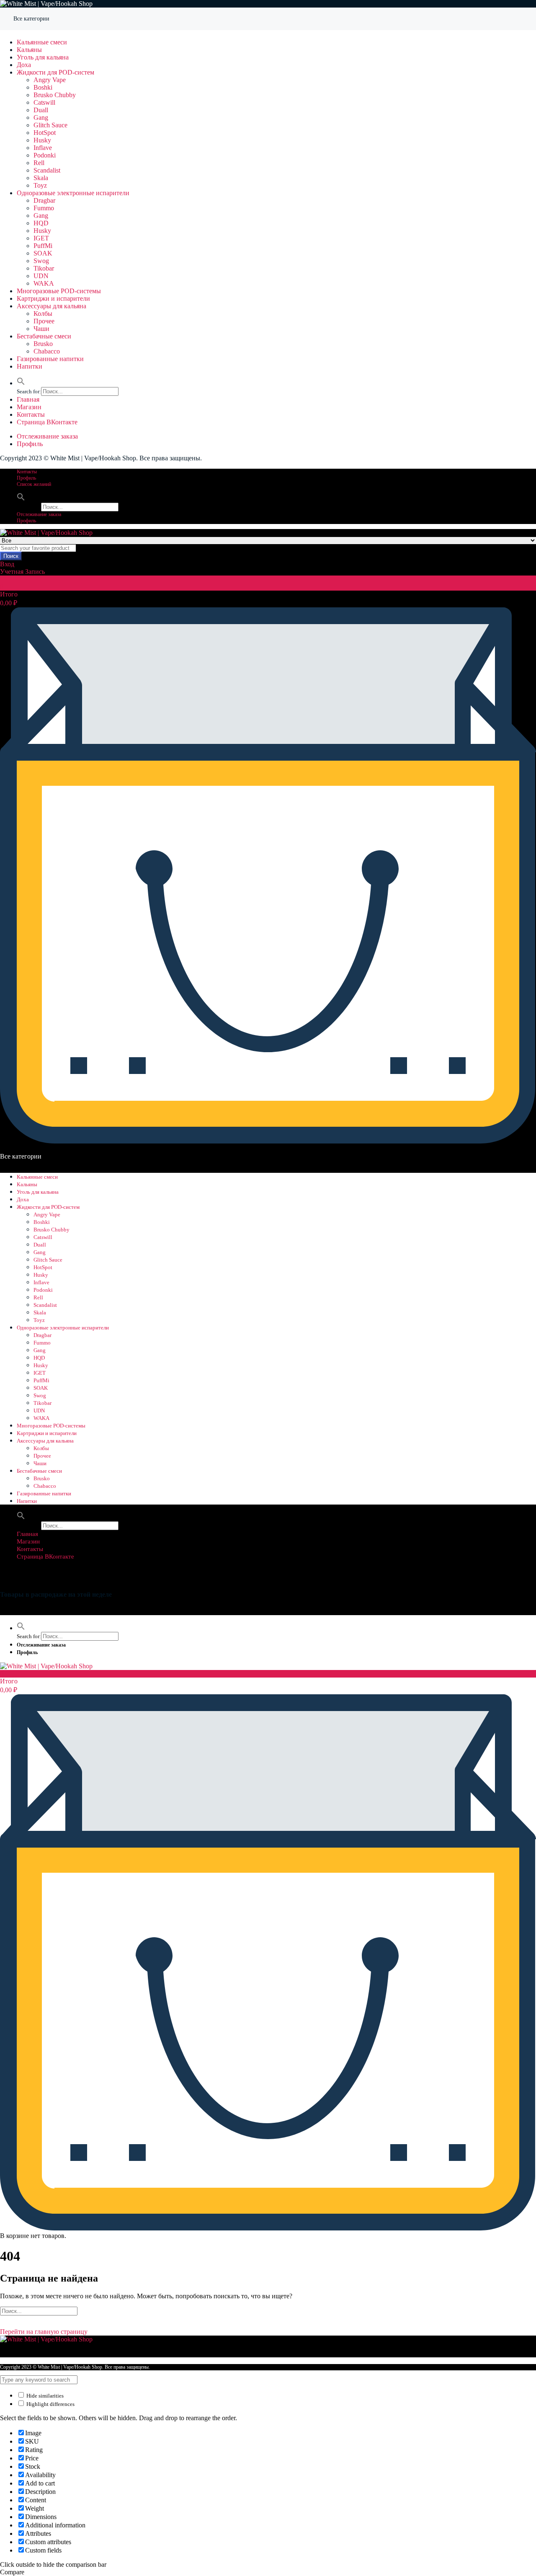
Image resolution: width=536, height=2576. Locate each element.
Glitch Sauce (50, 125)
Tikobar (44, 268)
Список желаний (34, 484)
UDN (41, 276)
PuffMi (43, 246)
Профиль (30, 444)
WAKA (44, 283)
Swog (41, 261)
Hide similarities (44, 2396)
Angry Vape (50, 80)
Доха (24, 65)
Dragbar (44, 200)
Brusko (43, 344)
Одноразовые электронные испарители (73, 193)
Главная (28, 399)
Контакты (31, 414)
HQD (41, 223)
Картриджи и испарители (53, 298)
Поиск (11, 556)
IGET (41, 238)
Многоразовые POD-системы (59, 291)
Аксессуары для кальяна (52, 306)
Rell (39, 163)
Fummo (44, 208)
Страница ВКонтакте (47, 422)
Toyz (40, 185)
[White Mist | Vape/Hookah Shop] (46, 4)
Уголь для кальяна (43, 57)
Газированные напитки (50, 359)
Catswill (44, 102)
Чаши (41, 329)
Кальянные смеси (42, 42)
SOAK (43, 253)
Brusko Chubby (55, 95)
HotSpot (45, 133)
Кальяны (29, 50)
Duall (41, 110)
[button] (21, 383)
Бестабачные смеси (44, 336)
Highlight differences (50, 2404)
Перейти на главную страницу (44, 2332)
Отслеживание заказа (47, 436)
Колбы (43, 314)
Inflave (43, 148)
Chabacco (47, 351)
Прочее (44, 321)
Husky (42, 140)
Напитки (30, 366)
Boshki (43, 87)
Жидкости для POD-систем (55, 72)
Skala (41, 178)
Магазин (29, 407)
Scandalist (47, 170)
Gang (41, 117)
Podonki (45, 155)
